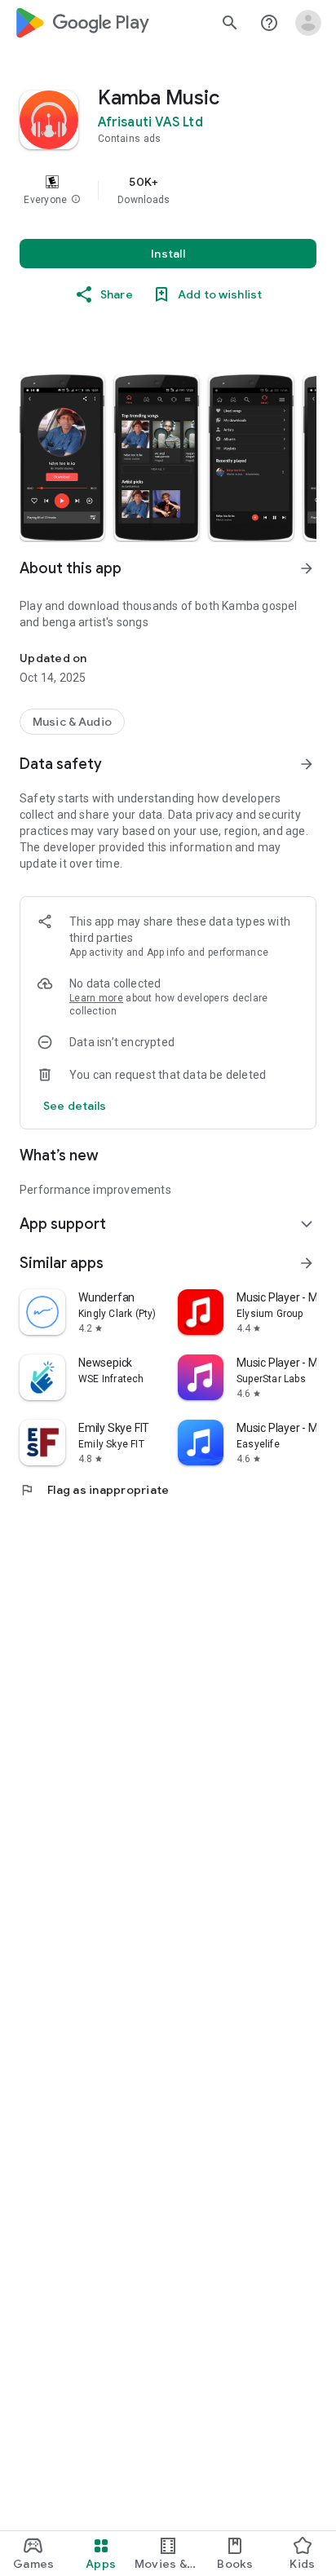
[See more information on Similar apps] (307, 1263)
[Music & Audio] (72, 722)
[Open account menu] (308, 23)
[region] (168, 190)
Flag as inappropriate (94, 1490)
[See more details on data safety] (75, 1106)
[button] (76, 200)
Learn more (96, 998)
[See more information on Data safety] (307, 764)
